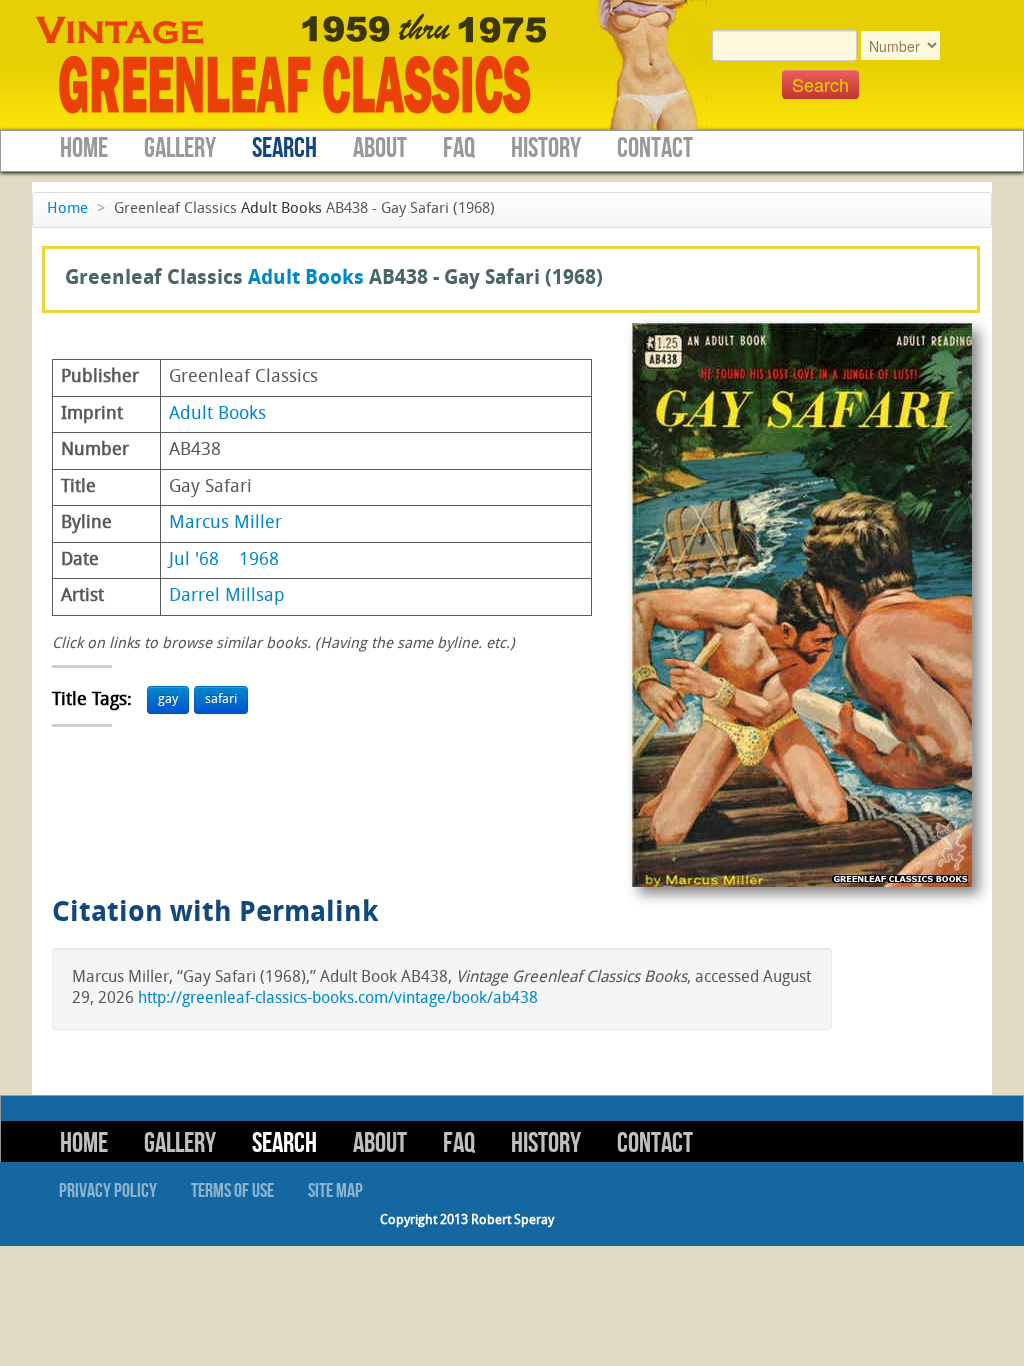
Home (84, 148)
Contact (655, 148)
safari (221, 699)
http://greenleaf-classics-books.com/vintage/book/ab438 (338, 999)
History (546, 148)
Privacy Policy (108, 1191)
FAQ (459, 148)
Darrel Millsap (227, 596)
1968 (259, 560)
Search (284, 148)
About (380, 148)
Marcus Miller (225, 523)
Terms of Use (232, 1191)
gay (168, 699)
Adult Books (281, 209)
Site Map (335, 1191)
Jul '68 (194, 560)
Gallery (180, 148)
